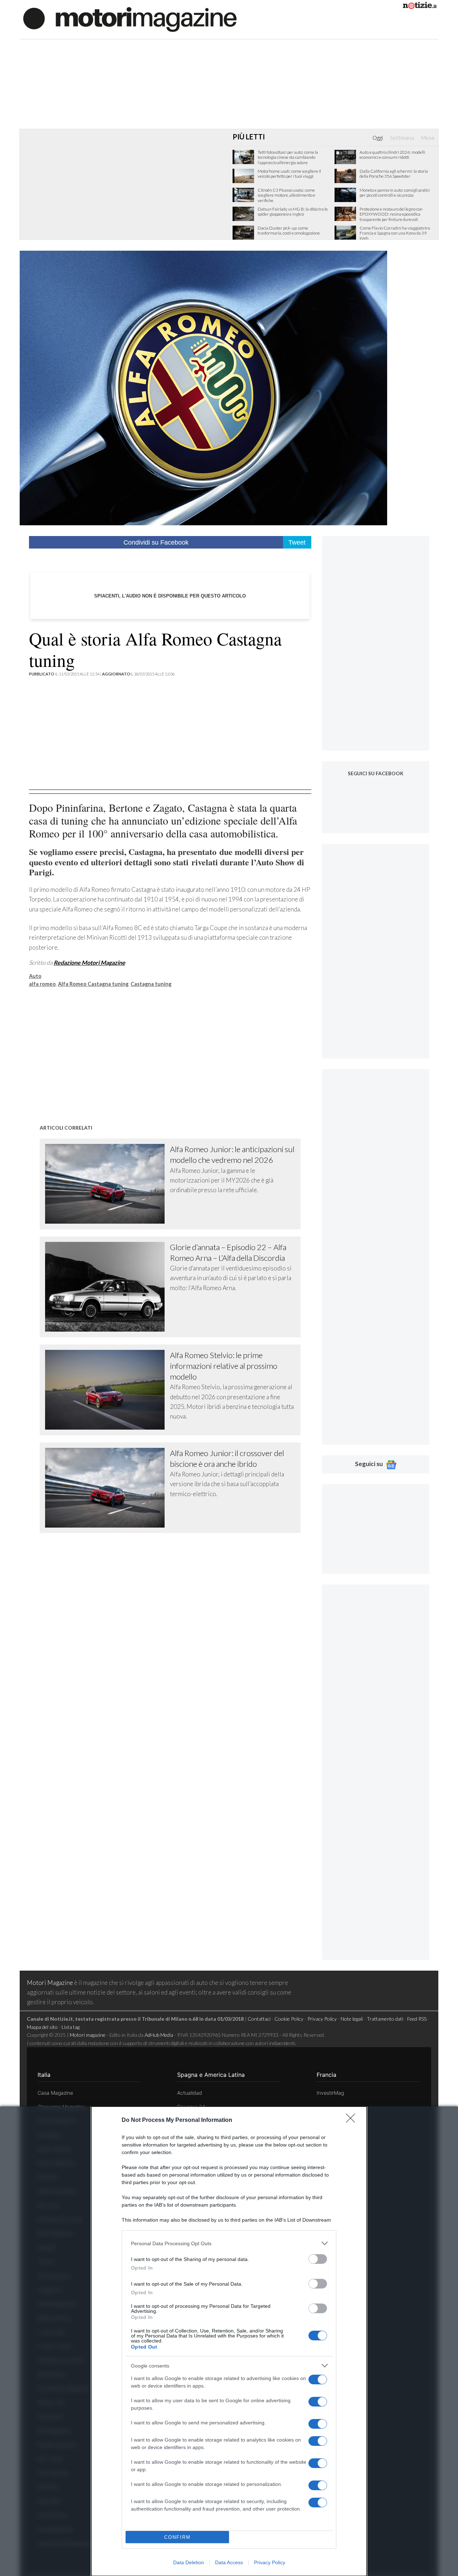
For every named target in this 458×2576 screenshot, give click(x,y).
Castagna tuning (151, 984)
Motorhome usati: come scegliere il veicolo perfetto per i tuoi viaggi (289, 174)
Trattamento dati (385, 2019)
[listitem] (229, 2243)
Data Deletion (189, 2562)
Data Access (229, 2562)
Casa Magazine (55, 2093)
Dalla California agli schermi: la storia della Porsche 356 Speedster (394, 174)
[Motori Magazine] (130, 19)
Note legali (352, 2019)
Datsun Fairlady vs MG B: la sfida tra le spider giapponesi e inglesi (293, 212)
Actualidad (190, 2093)
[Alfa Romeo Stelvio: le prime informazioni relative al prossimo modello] (108, 1390)
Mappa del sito (42, 2027)
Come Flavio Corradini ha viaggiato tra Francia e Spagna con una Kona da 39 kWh (395, 233)
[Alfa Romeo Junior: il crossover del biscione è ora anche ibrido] (108, 1488)
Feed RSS (417, 2019)
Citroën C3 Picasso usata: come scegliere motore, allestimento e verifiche (286, 195)
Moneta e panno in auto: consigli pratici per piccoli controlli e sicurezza (395, 193)
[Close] (353, 2120)
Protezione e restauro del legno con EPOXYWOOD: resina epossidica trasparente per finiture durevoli (391, 214)
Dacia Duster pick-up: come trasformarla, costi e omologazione (289, 231)
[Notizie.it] (420, 7)
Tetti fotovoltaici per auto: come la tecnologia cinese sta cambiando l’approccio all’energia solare (288, 158)
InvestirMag (330, 2093)
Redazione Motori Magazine (89, 962)
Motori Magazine (50, 1983)
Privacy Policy (270, 2562)
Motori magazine (88, 2035)
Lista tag (70, 2027)
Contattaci (259, 2019)
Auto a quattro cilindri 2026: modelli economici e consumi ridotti (392, 155)
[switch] (318, 2259)
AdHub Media (159, 2035)
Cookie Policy (289, 2019)
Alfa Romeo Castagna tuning (93, 984)
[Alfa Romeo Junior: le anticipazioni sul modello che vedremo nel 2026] (108, 1184)
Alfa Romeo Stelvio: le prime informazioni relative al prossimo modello (224, 1366)
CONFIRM (177, 2537)
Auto (35, 976)
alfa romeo (42, 984)
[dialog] (229, 2341)
